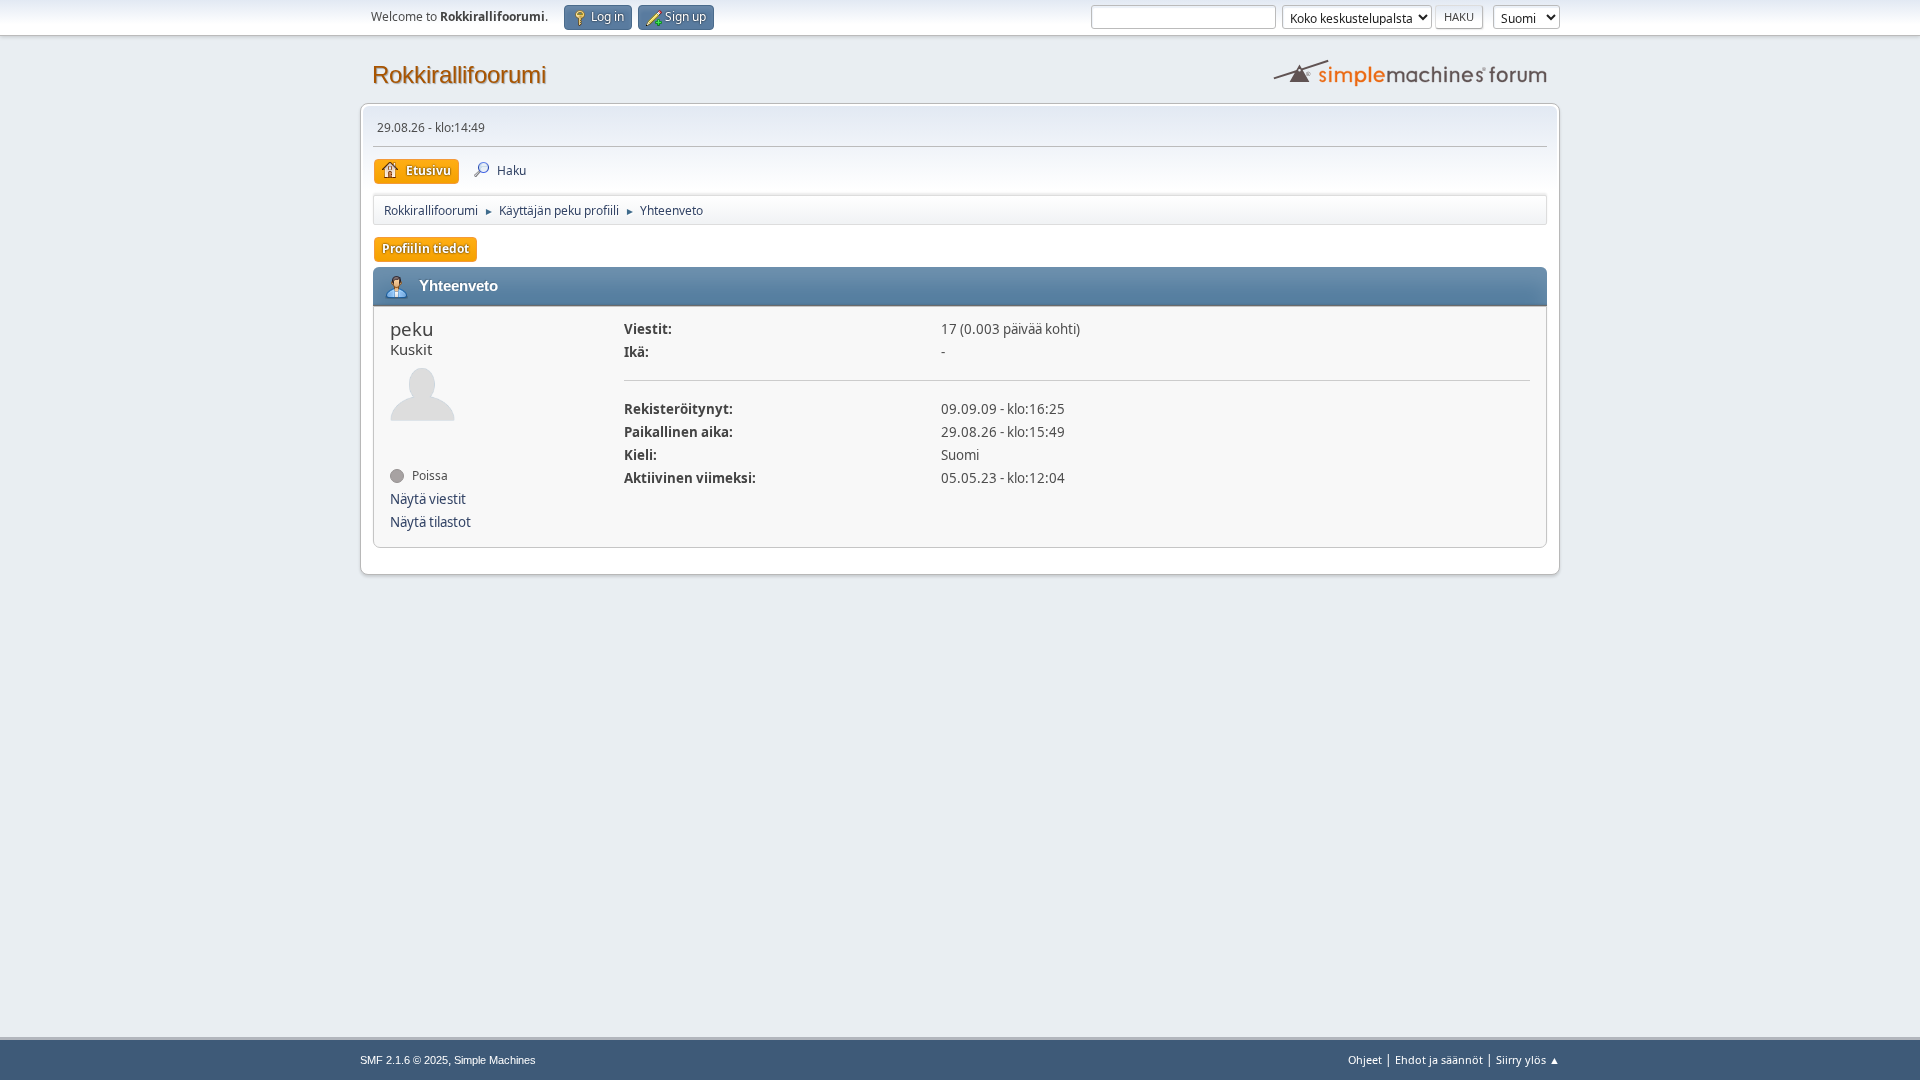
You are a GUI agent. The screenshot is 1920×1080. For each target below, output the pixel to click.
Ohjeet (1365, 1059)
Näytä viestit (428, 499)
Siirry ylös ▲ (1528, 1059)
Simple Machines (495, 1060)
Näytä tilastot (430, 522)
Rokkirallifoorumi (459, 74)
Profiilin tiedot (425, 248)
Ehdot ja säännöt (1439, 1059)
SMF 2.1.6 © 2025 (404, 1060)
